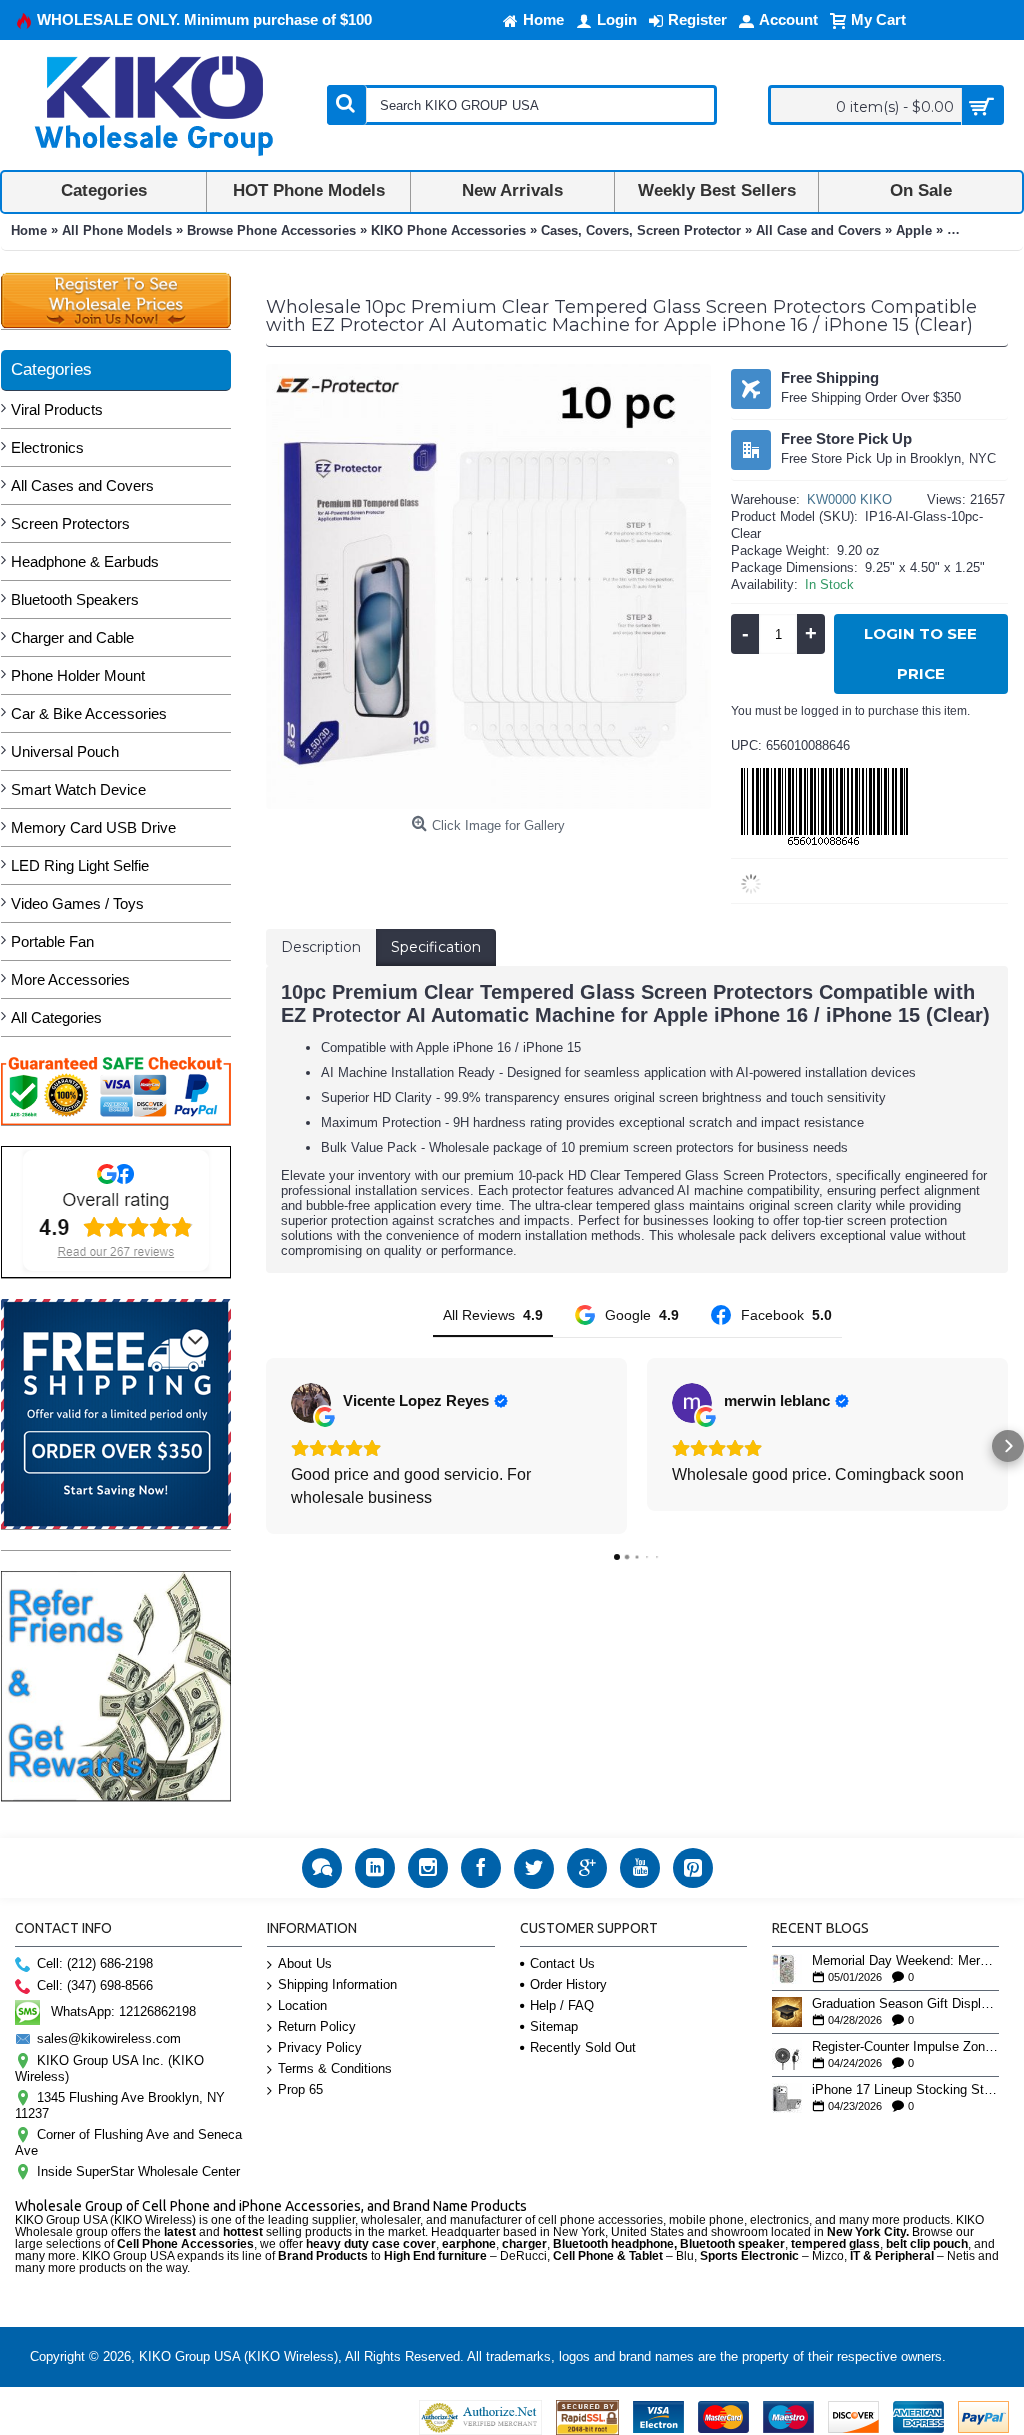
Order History (568, 1984)
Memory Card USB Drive (93, 827)
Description (321, 947)
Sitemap (554, 2026)
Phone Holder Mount (78, 675)
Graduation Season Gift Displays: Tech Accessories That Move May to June (905, 2004)
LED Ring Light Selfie (80, 865)
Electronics (47, 447)
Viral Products (57, 409)
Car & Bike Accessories (89, 713)
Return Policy (317, 2026)
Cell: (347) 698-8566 (95, 1985)
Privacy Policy (320, 2047)
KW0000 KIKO (849, 499)
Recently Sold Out (583, 2047)
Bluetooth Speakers (75, 599)
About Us (305, 1963)
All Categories (56, 1017)
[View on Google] (311, 1403)
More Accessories (70, 979)
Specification (436, 947)
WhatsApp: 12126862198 (123, 2011)
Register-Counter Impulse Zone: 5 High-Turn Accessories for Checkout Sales (905, 2047)
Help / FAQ (562, 2005)
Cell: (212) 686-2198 (95, 1963)
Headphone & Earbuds (85, 561)
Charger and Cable (72, 637)
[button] (266, 1446)
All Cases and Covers (82, 485)
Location (302, 2005)
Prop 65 (300, 2089)
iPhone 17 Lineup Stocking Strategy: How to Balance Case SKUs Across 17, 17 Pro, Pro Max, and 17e (905, 2090)
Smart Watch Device (78, 789)
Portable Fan (52, 941)
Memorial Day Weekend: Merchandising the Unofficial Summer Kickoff (905, 1961)
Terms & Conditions (335, 2068)
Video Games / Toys (77, 903)
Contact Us (562, 1963)
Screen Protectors (70, 523)
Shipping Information (337, 1984)
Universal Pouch (65, 751)
